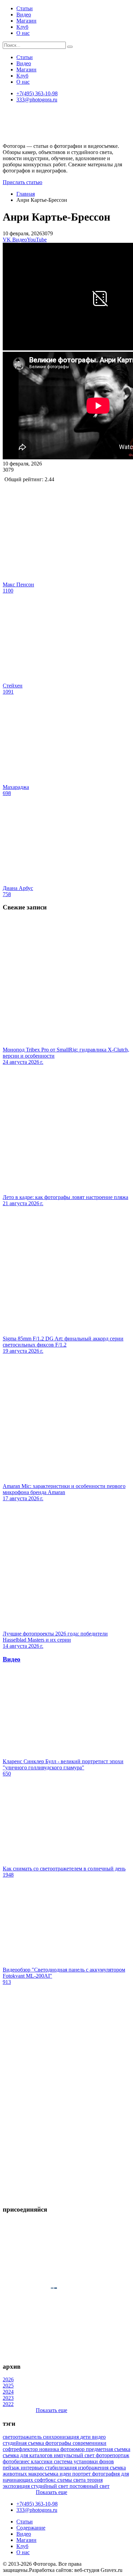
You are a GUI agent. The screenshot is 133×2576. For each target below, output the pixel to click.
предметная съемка (108, 2449)
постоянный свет (90, 2486)
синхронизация (62, 2437)
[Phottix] (66, 2196)
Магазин (26, 21)
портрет (82, 2474)
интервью (33, 2468)
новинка (50, 2449)
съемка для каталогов (28, 2455)
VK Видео (15, 240)
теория (95, 2480)
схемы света (72, 2480)
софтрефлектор (21, 2449)
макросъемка (44, 2474)
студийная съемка (24, 2443)
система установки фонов (84, 2461)
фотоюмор (73, 2449)
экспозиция (17, 2486)
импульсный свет (75, 2455)
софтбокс (46, 2480)
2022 (8, 2404)
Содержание (31, 2528)
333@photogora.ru (37, 100)
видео (99, 2437)
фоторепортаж (113, 2455)
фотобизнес (17, 2461)
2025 (8, 2386)
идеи (66, 2474)
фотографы (59, 2443)
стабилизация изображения (77, 2468)
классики (42, 2461)
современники (90, 2443)
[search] (70, 47)
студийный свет (50, 2486)
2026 (8, 2379)
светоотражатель (23, 2437)
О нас (23, 33)
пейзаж (12, 2468)
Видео (24, 15)
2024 (8, 2392)
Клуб (22, 27)
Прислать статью (23, 182)
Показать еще (51, 2410)
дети (86, 2437)
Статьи (25, 8)
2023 (8, 2398)
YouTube (37, 240)
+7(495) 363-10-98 (37, 93)
